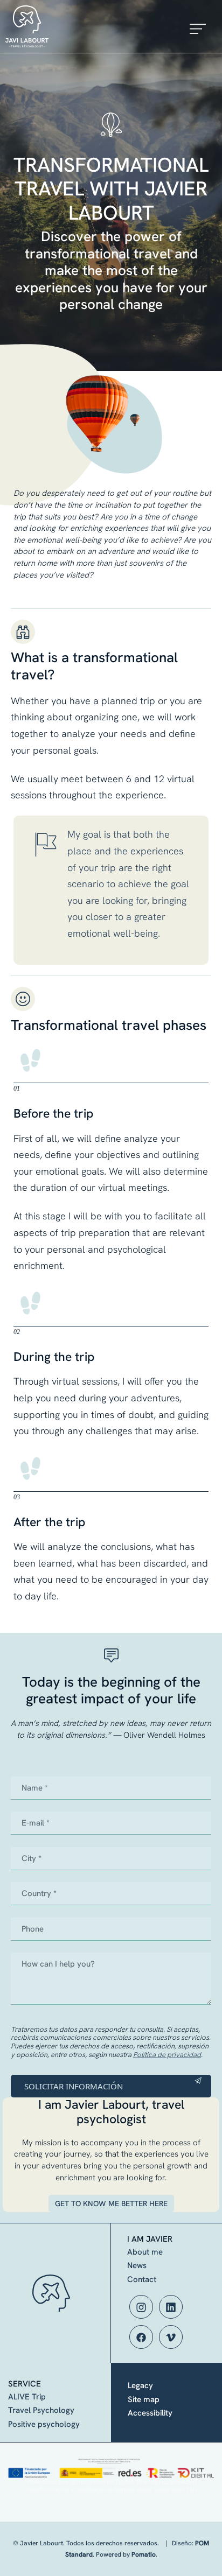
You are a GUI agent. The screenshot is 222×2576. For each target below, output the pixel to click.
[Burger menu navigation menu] (198, 27)
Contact (142, 2279)
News (137, 2265)
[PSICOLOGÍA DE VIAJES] (65, 26)
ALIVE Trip (27, 2397)
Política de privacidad (167, 2055)
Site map (144, 2399)
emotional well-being (113, 933)
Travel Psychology (41, 2410)
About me (145, 2252)
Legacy (140, 2385)
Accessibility (150, 2413)
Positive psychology (44, 2424)
